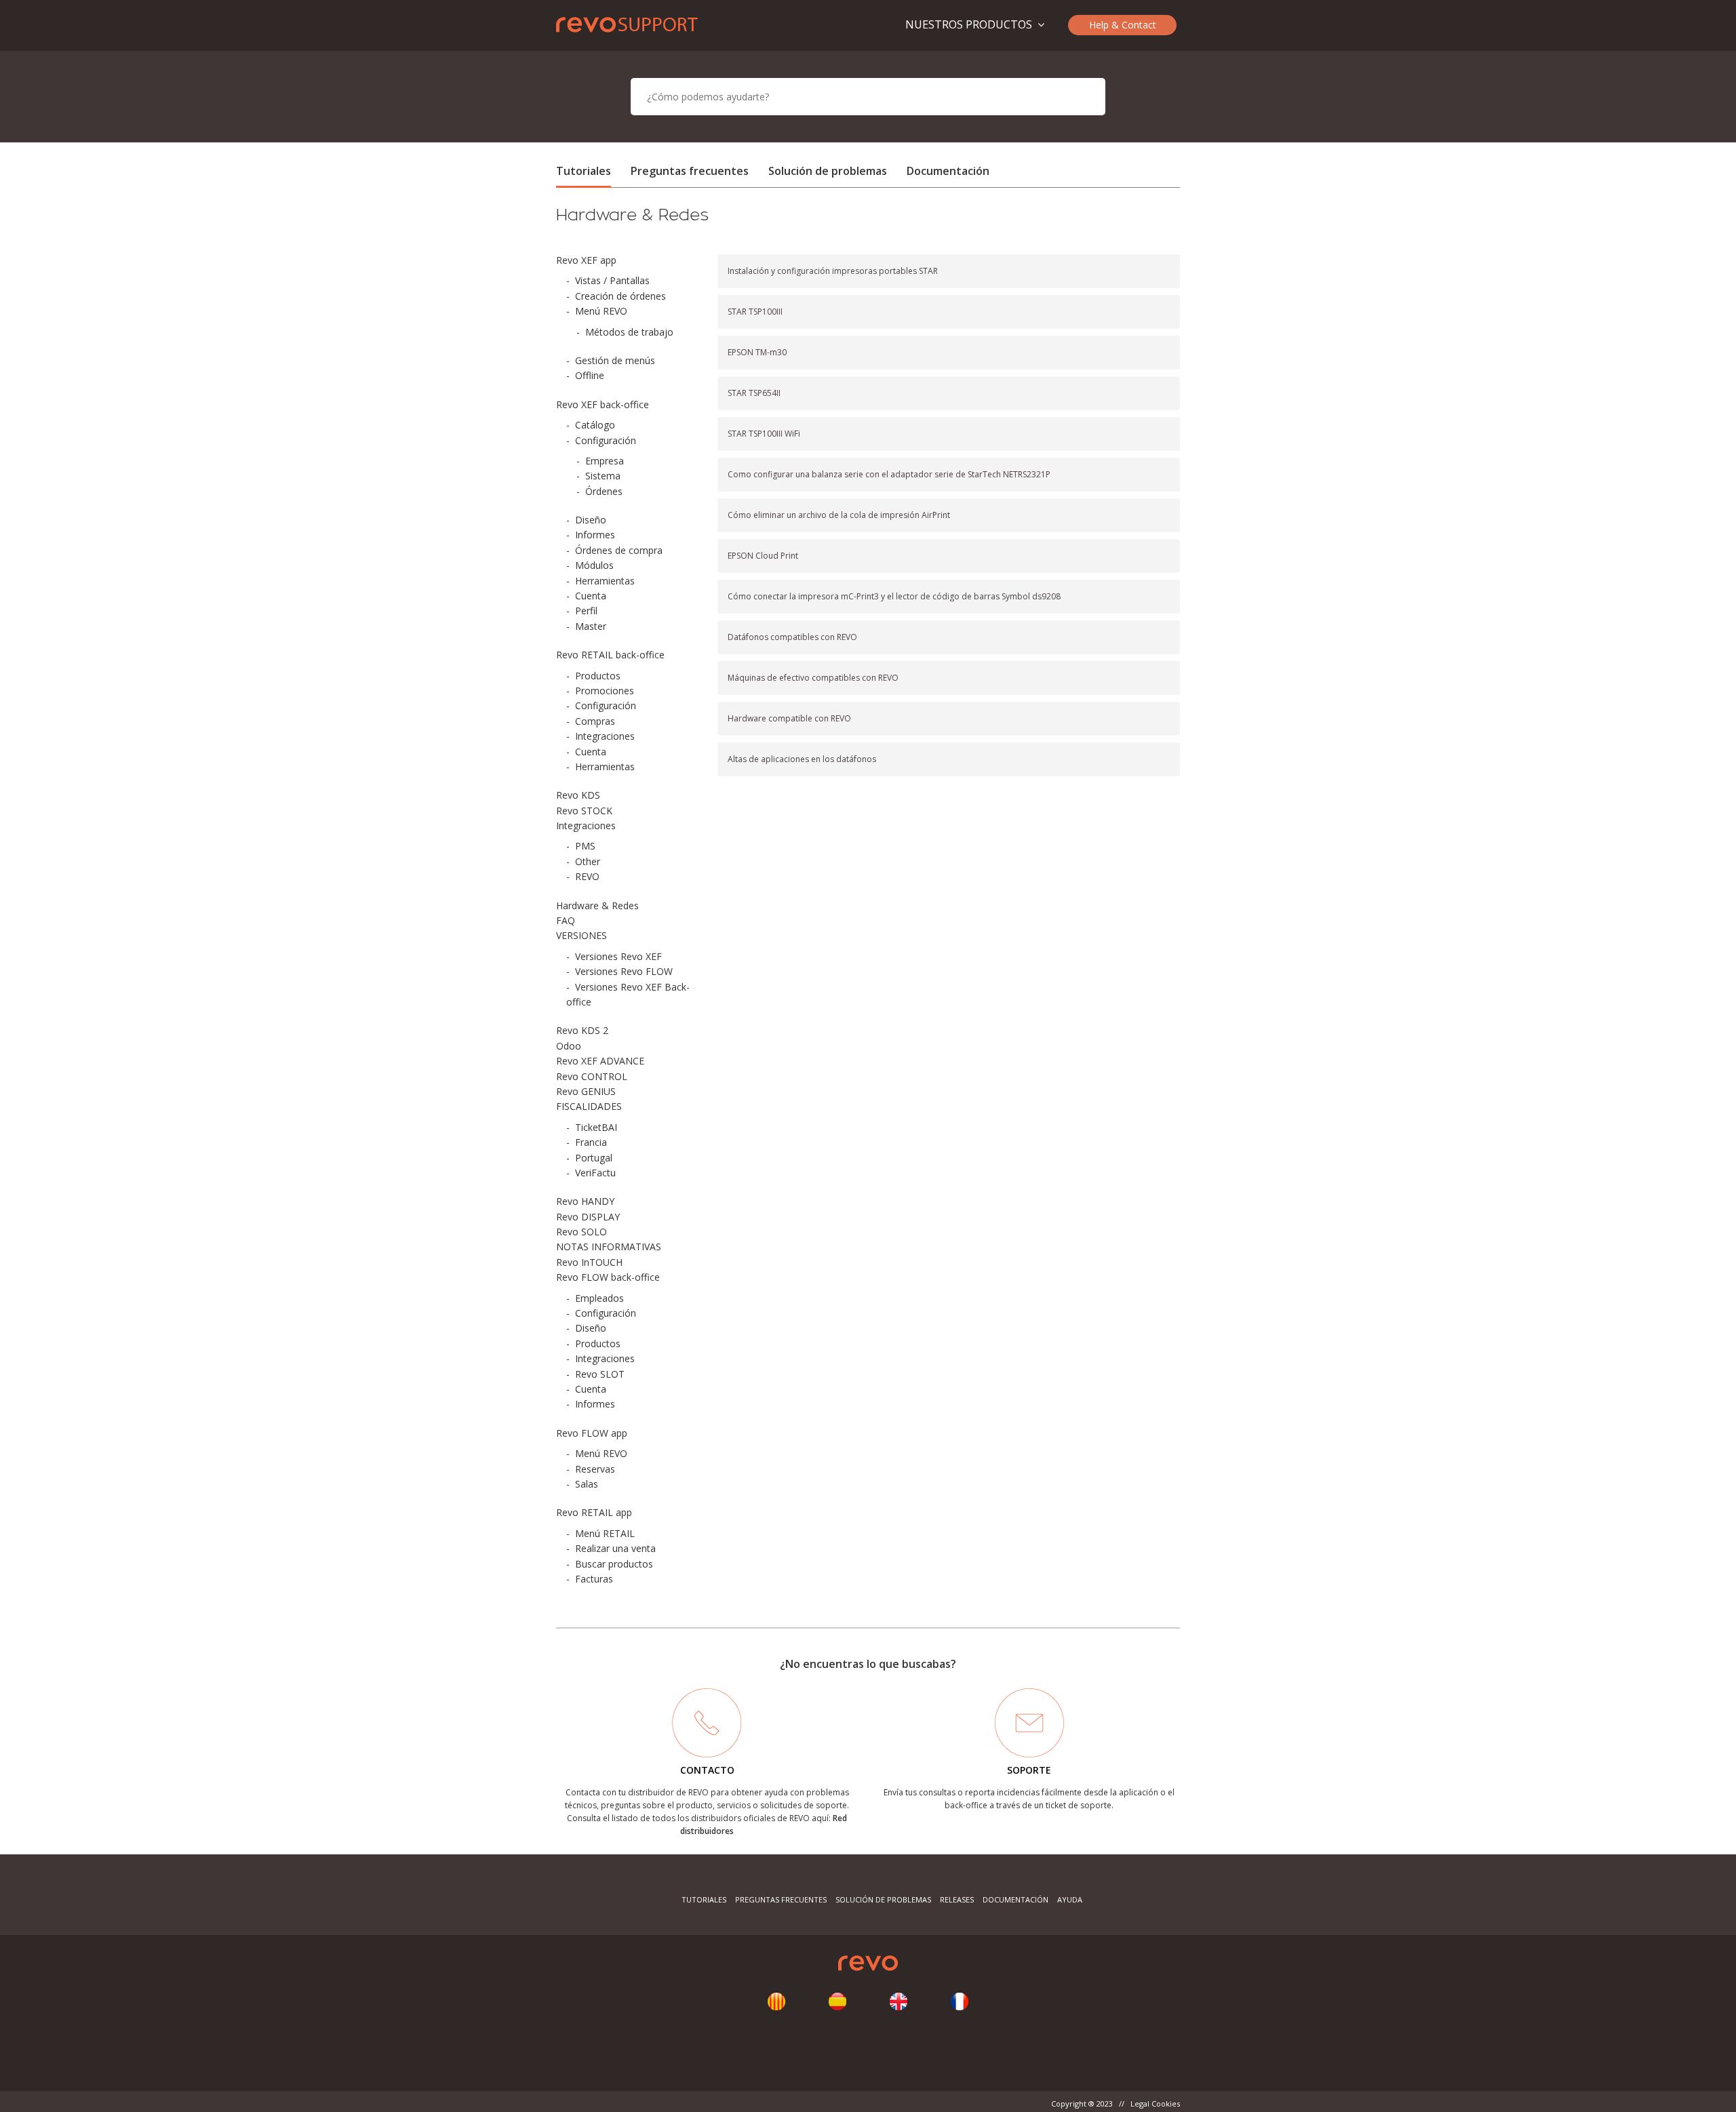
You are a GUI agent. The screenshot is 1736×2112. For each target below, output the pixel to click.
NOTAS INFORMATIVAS (609, 1247)
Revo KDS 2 (582, 1030)
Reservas (595, 1469)
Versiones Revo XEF (618, 956)
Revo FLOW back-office (608, 1277)
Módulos (594, 565)
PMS (585, 846)
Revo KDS (578, 795)
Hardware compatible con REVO (789, 718)
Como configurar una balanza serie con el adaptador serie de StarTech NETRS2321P (889, 474)
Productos (598, 676)
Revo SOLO (581, 1232)
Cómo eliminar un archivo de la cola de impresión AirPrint (839, 515)
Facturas (594, 1579)
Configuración (606, 440)
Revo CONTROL (592, 1076)
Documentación (948, 171)
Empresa (605, 461)
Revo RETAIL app (594, 1512)
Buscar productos (614, 1564)
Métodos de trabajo (629, 332)
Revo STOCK (584, 811)
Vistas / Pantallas (612, 280)
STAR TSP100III (755, 312)
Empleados (599, 1298)
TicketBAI (596, 1127)
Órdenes (604, 491)
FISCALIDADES (589, 1106)
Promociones (605, 691)
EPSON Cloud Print (763, 556)
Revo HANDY (585, 1201)
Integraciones (605, 736)
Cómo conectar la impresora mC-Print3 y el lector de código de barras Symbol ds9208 (894, 596)
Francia (591, 1142)
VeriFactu (595, 1173)
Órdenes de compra (619, 550)
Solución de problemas (828, 171)
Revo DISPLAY (588, 1217)
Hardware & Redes (597, 905)
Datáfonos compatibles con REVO (792, 637)
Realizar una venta (615, 1548)
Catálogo (595, 425)
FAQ (566, 920)
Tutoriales (584, 171)
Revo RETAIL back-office (610, 655)
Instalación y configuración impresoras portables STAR (833, 271)
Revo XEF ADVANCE (600, 1061)
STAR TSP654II (754, 393)
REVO (587, 876)
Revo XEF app (586, 260)
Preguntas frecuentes (690, 171)
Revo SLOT (600, 1374)
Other (588, 861)
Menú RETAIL (605, 1533)
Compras (595, 721)
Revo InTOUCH (589, 1262)
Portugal (594, 1158)
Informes (595, 535)
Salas (587, 1484)
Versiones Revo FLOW (624, 971)
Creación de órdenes (620, 296)
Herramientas (605, 581)
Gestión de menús (615, 360)
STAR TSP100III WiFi (764, 434)
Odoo (569, 1046)
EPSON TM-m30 (757, 352)
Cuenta (591, 596)
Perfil (586, 611)
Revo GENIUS (586, 1091)
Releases (957, 1899)
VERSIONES (581, 935)
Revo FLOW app (592, 1433)
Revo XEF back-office (603, 404)
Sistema (603, 476)
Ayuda (1070, 1899)
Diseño (591, 520)
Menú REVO (601, 311)
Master (591, 626)
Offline (590, 375)
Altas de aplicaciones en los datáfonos (802, 759)
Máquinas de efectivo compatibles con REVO (813, 678)
